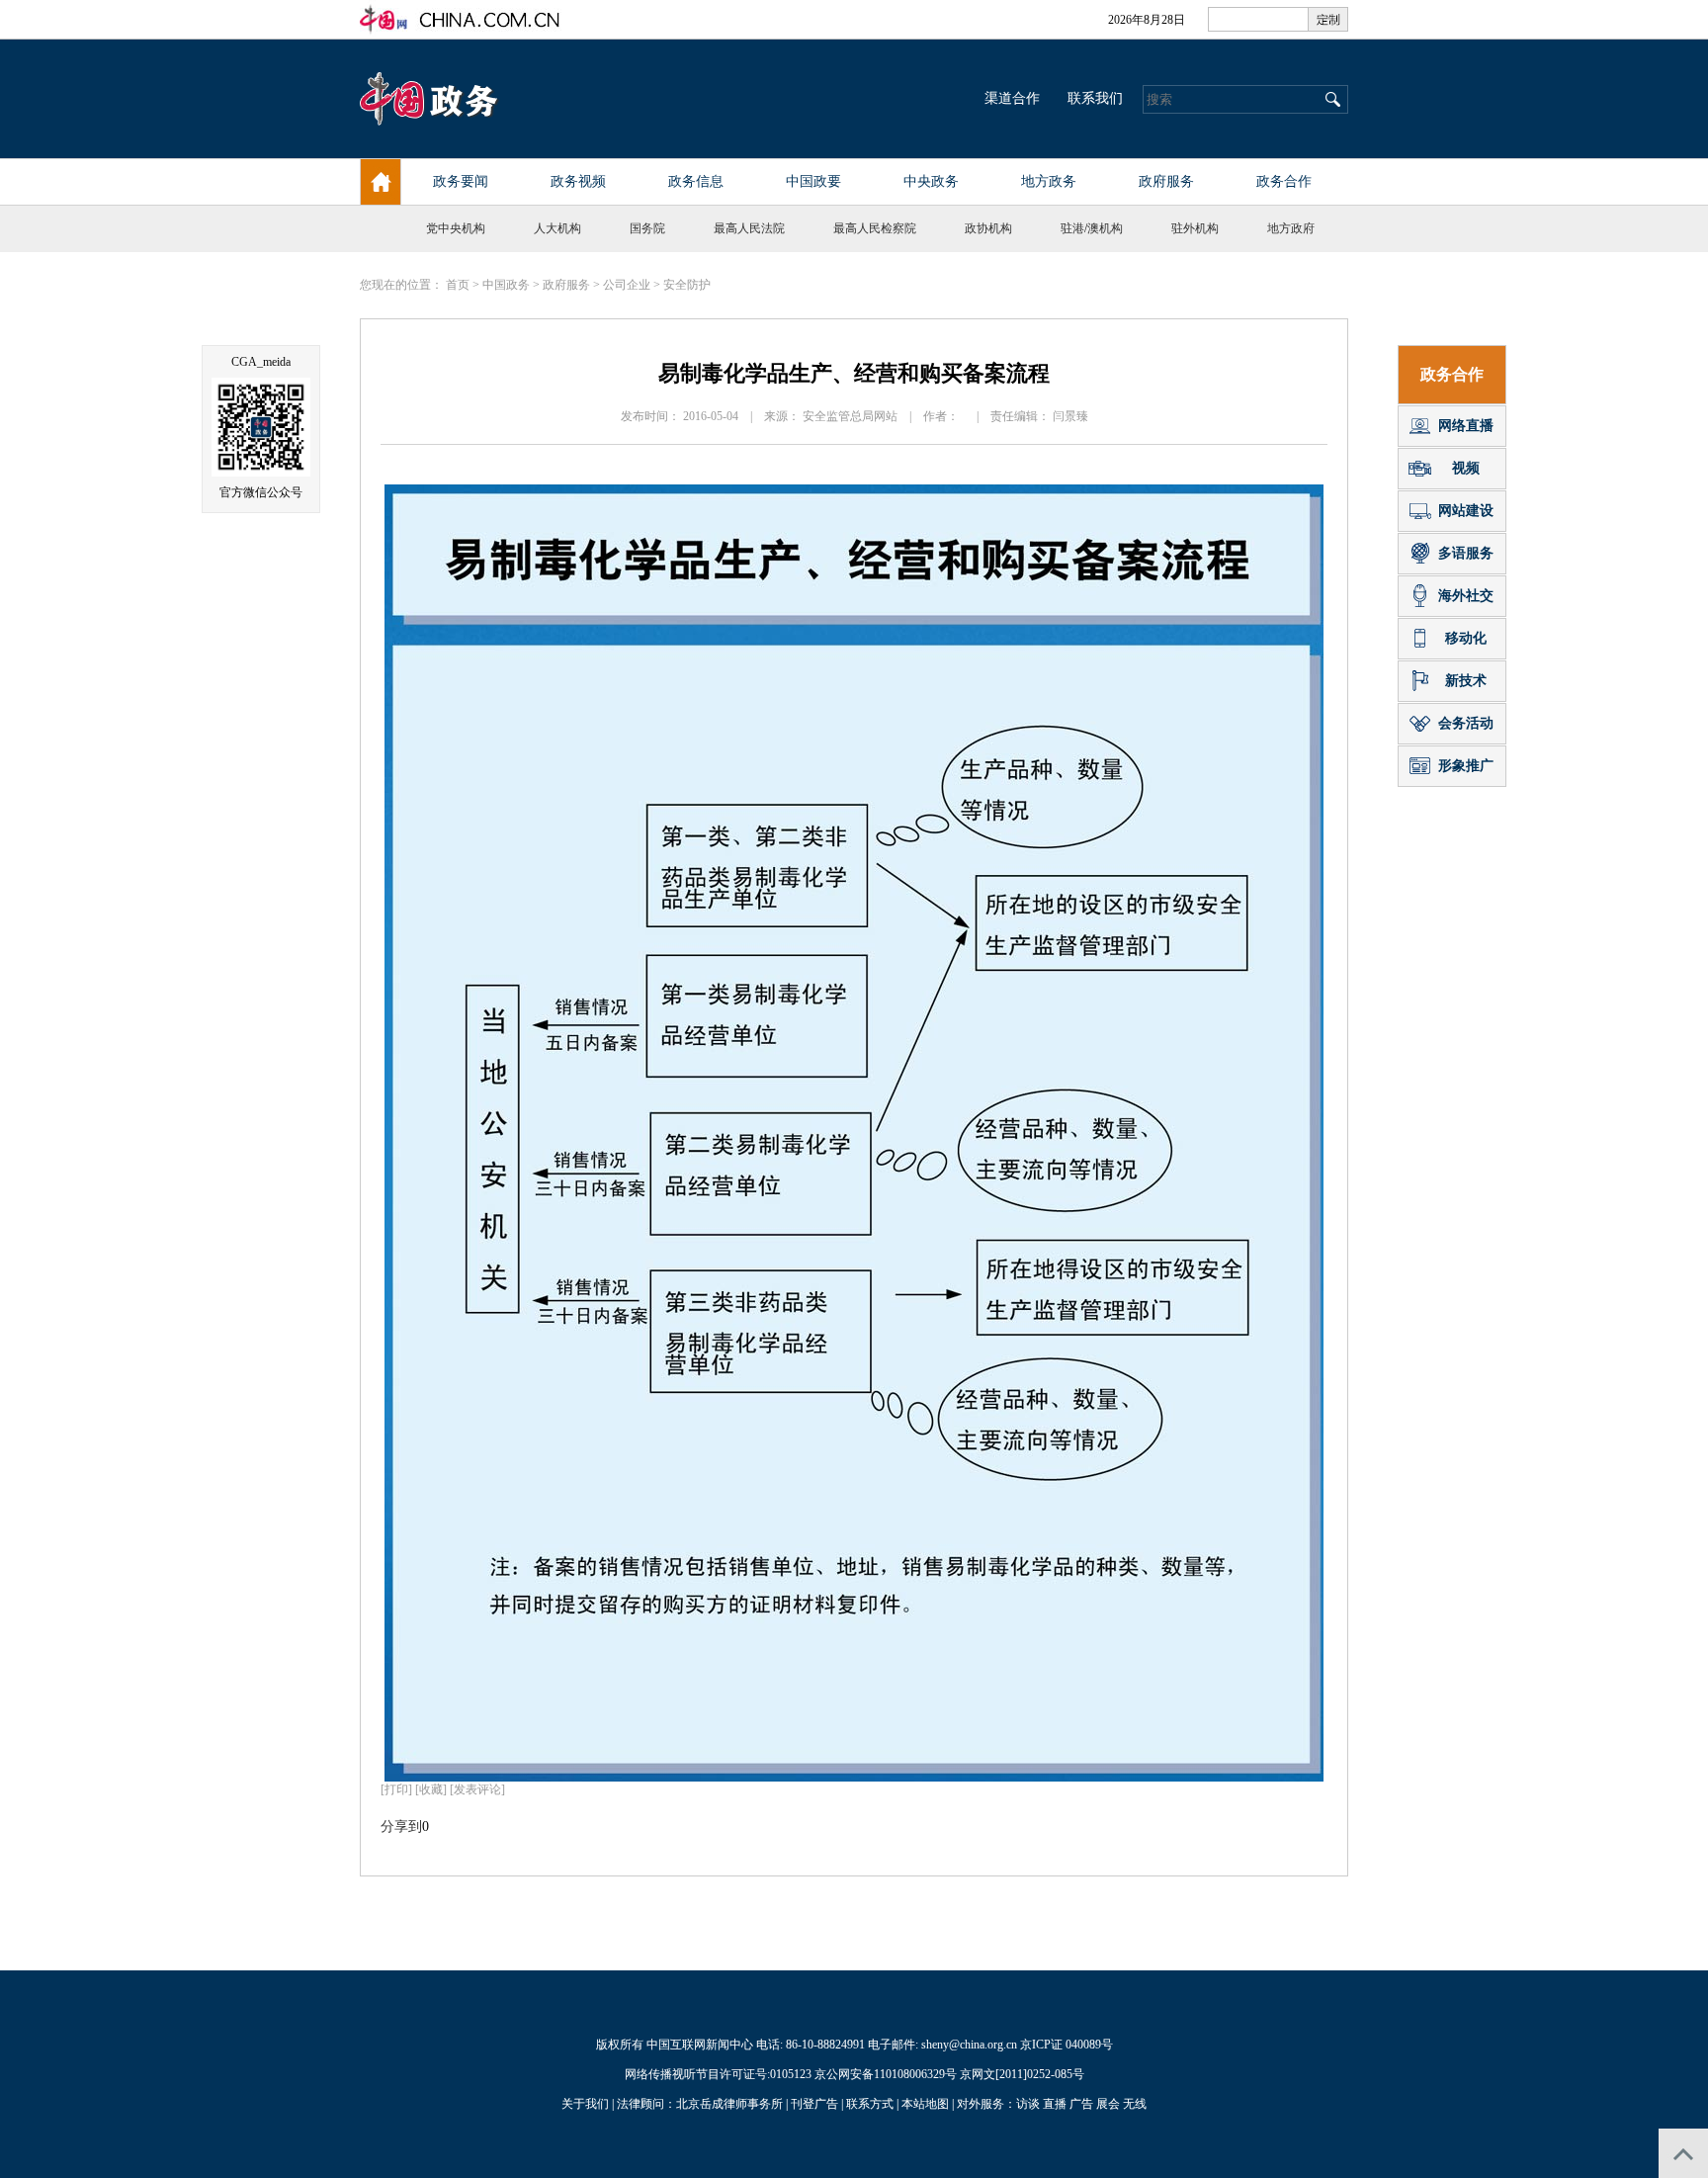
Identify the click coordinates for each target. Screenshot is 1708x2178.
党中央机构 (456, 228)
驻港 (1072, 228)
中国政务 (506, 285)
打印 (396, 1789)
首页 (458, 285)
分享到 (401, 1827)
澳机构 (1105, 228)
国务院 (647, 228)
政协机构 (988, 228)
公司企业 (627, 285)
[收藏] (431, 1789)
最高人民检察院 (875, 228)
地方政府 (1291, 228)
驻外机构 (1195, 228)
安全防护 (687, 285)
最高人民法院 (749, 228)
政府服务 (566, 285)
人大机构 (557, 228)
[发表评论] (477, 1789)
